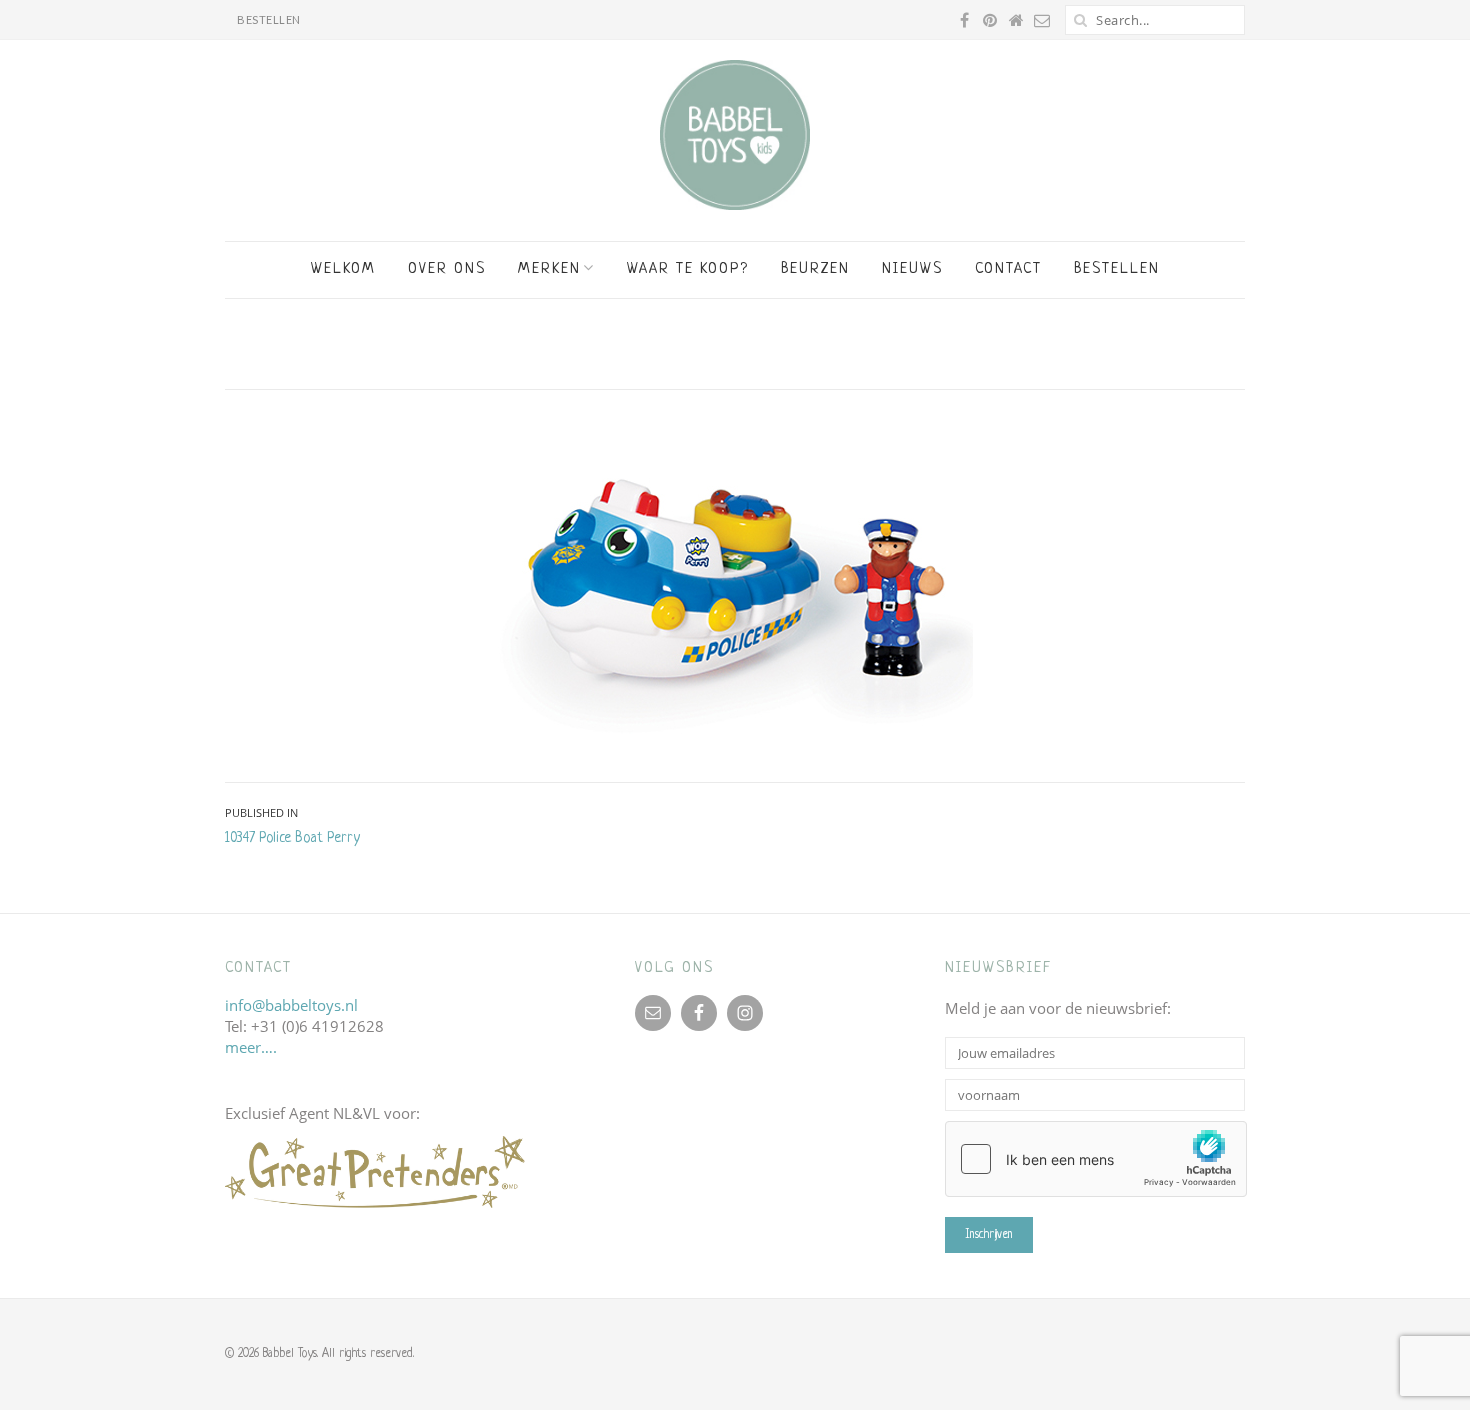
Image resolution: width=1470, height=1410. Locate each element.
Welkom (343, 269)
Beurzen (815, 269)
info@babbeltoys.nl (291, 1005)
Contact (1008, 269)
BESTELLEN (269, 19)
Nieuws (912, 269)
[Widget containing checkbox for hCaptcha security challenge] (1096, 1159)
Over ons (447, 269)
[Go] (1080, 20)
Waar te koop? (688, 269)
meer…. (251, 1047)
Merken (549, 269)
